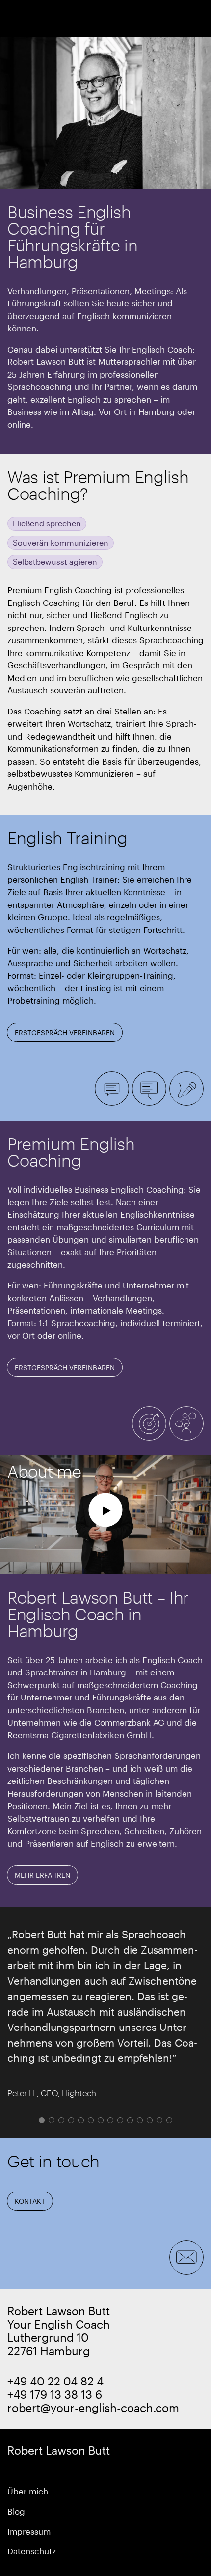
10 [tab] (130, 2120)
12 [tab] (150, 2120)
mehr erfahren (42, 1875)
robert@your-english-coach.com (93, 2407)
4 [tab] (71, 2120)
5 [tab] (81, 2120)
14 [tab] (169, 2120)
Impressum (29, 2531)
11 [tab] (140, 2120)
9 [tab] (120, 2120)
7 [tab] (101, 2120)
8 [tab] (110, 2120)
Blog (16, 2511)
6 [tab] (91, 2120)
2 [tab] (52, 2120)
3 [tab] (61, 2120)
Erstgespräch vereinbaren (65, 1032)
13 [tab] (159, 2120)
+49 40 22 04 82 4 (55, 2381)
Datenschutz (32, 2551)
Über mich (28, 2491)
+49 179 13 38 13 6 (55, 2394)
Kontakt (30, 2201)
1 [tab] (42, 2120)
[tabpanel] (105, 2012)
